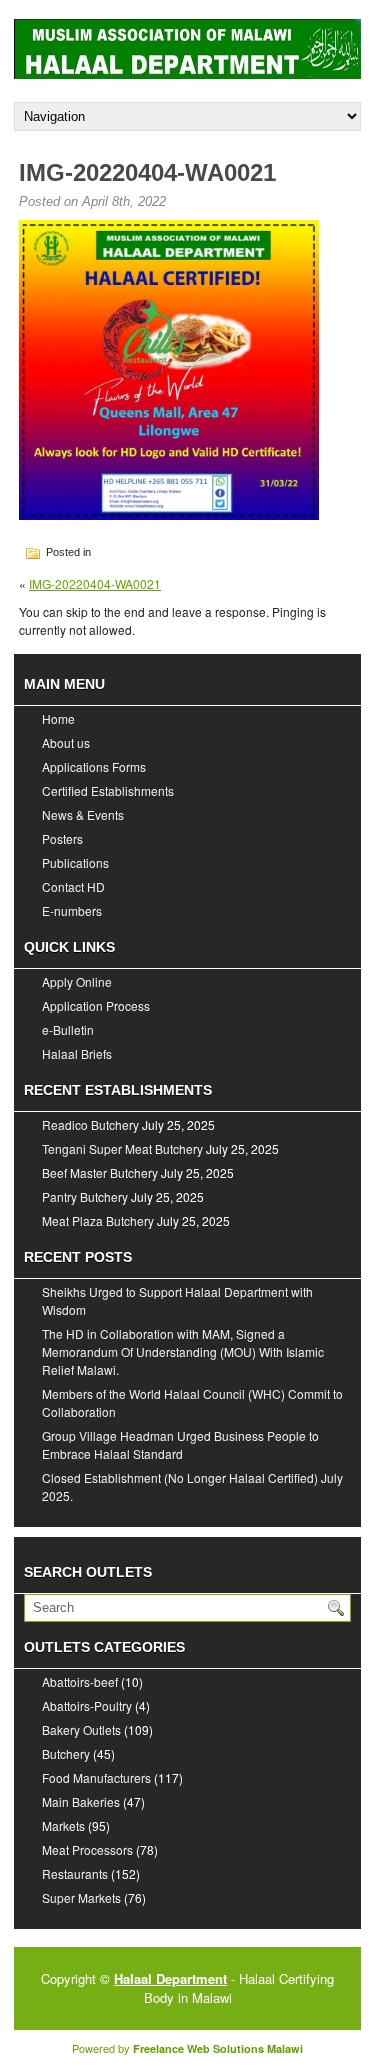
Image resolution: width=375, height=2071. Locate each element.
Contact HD (73, 886)
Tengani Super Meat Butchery (122, 1148)
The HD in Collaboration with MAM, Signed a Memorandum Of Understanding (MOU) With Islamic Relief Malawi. (183, 1351)
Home (58, 718)
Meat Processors (87, 1849)
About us (66, 742)
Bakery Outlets (81, 1729)
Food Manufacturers (96, 1777)
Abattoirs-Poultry (87, 1705)
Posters (62, 838)
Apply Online (77, 981)
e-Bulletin (68, 1029)
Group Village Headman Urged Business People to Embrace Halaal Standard (180, 1444)
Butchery (66, 1753)
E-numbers (72, 910)
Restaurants (75, 1873)
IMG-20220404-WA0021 (95, 583)
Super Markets (81, 1897)
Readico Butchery (90, 1124)
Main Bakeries (81, 1801)
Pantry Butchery (85, 1196)
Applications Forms (94, 766)
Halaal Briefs (77, 1053)
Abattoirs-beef (80, 1681)
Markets (63, 1825)
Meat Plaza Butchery (98, 1220)
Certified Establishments (108, 790)
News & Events (83, 814)
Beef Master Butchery (100, 1172)
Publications (75, 862)
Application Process (96, 1005)
